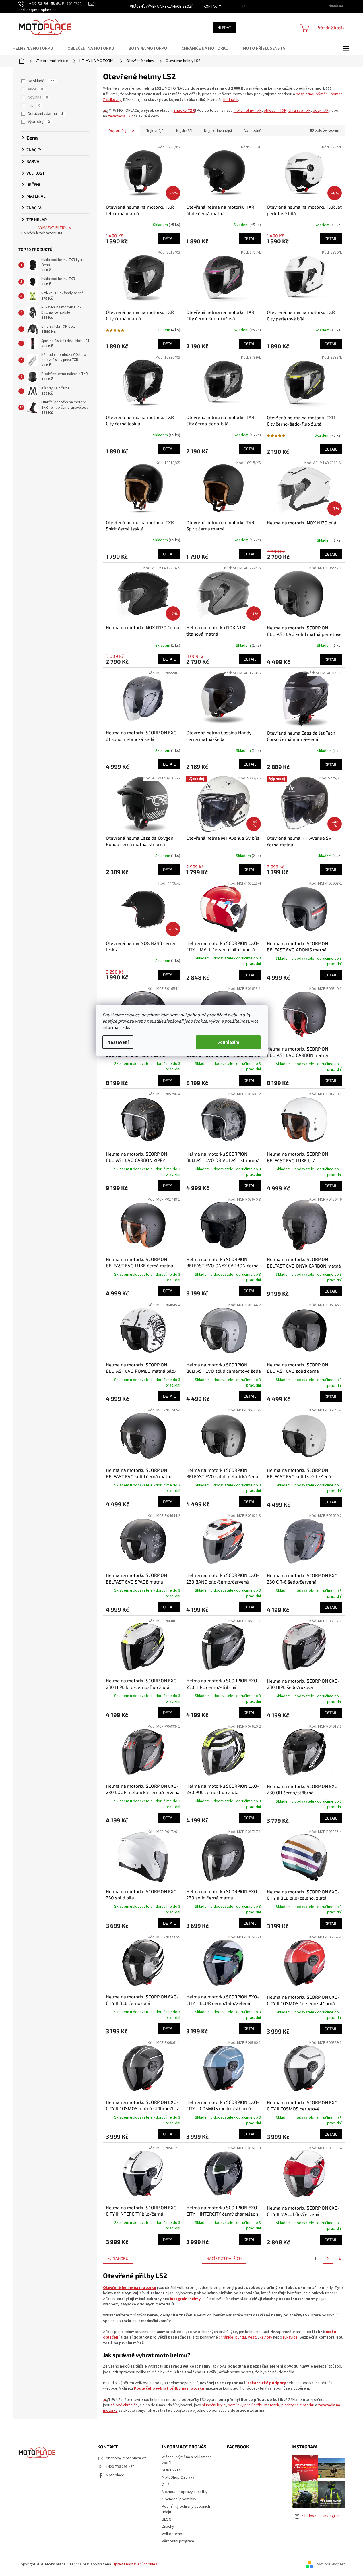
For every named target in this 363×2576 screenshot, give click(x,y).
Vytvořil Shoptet (331, 2564)
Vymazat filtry (52, 228)
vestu (253, 2337)
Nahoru (120, 2258)
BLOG (167, 2519)
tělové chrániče (124, 2405)
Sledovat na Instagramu (322, 2516)
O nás (167, 2485)
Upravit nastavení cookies (135, 2564)
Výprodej (39, 122)
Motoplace (115, 2475)
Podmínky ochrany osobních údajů (186, 2509)
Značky (168, 2527)
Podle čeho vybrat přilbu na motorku (169, 2388)
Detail (169, 239)
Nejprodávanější (218, 131)
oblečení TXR (275, 111)
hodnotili (231, 100)
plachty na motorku (298, 2405)
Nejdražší (184, 131)
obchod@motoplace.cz (126, 2458)
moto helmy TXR (248, 111)
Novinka (38, 97)
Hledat (224, 27)
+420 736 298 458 (120, 2467)
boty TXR (321, 111)
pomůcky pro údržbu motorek (254, 2405)
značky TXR (184, 111)
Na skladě (41, 81)
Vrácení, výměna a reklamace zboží (161, 7)
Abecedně (253, 131)
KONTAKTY (212, 7)
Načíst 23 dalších (224, 2258)
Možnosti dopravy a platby (185, 2492)
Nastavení (118, 1042)
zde (126, 1028)
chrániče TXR (300, 111)
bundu (241, 2337)
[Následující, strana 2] (328, 2258)
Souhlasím (228, 1042)
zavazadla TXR (120, 116)
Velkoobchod (173, 2534)
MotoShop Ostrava (178, 2477)
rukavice (290, 2337)
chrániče (226, 2337)
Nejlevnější (155, 131)
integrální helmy (185, 2299)
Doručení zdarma (46, 114)
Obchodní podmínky (179, 2499)
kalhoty (266, 2337)
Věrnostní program (178, 2541)
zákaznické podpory (267, 2383)
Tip (34, 105)
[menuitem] (36, 48)
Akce (35, 89)
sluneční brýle (214, 2405)
